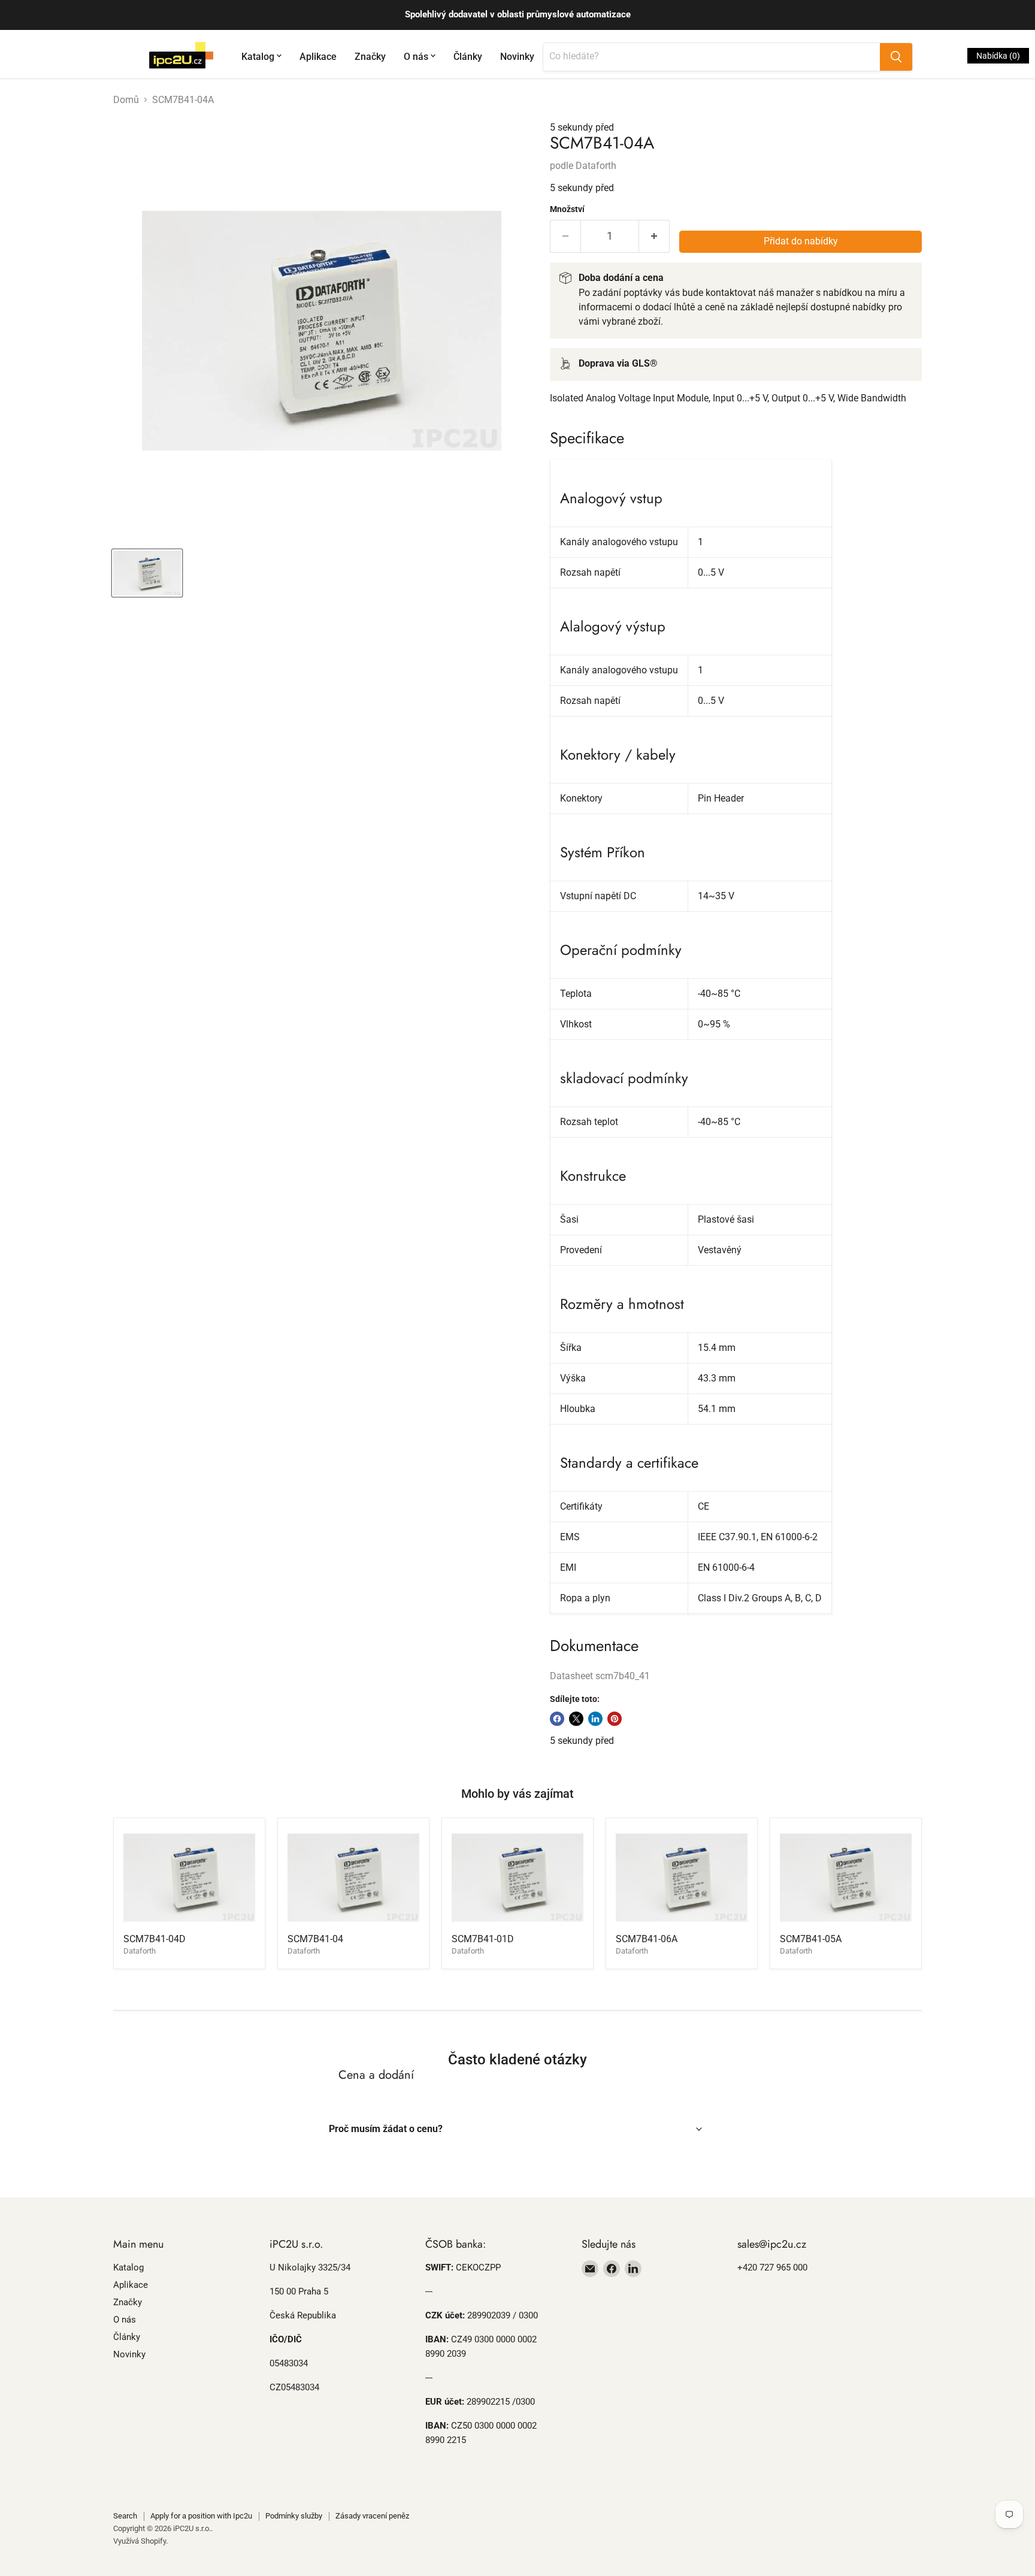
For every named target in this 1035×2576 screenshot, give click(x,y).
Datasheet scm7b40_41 (600, 1676)
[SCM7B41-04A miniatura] (147, 573)
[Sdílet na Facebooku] (557, 1719)
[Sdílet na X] (576, 1719)
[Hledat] (896, 57)
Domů (126, 100)
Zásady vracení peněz (372, 2516)
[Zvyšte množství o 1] (654, 236)
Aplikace (318, 57)
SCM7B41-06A (647, 1939)
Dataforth (596, 166)
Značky (370, 57)
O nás (416, 57)
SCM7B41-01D (483, 1939)
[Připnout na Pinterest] (615, 1719)
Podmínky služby (294, 2516)
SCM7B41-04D (155, 1939)
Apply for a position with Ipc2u (201, 2516)
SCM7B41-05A (811, 1939)
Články (468, 57)
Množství (567, 209)
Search (125, 2516)
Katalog (258, 57)
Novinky (517, 57)
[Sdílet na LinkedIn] (595, 1719)
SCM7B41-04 (315, 1939)
